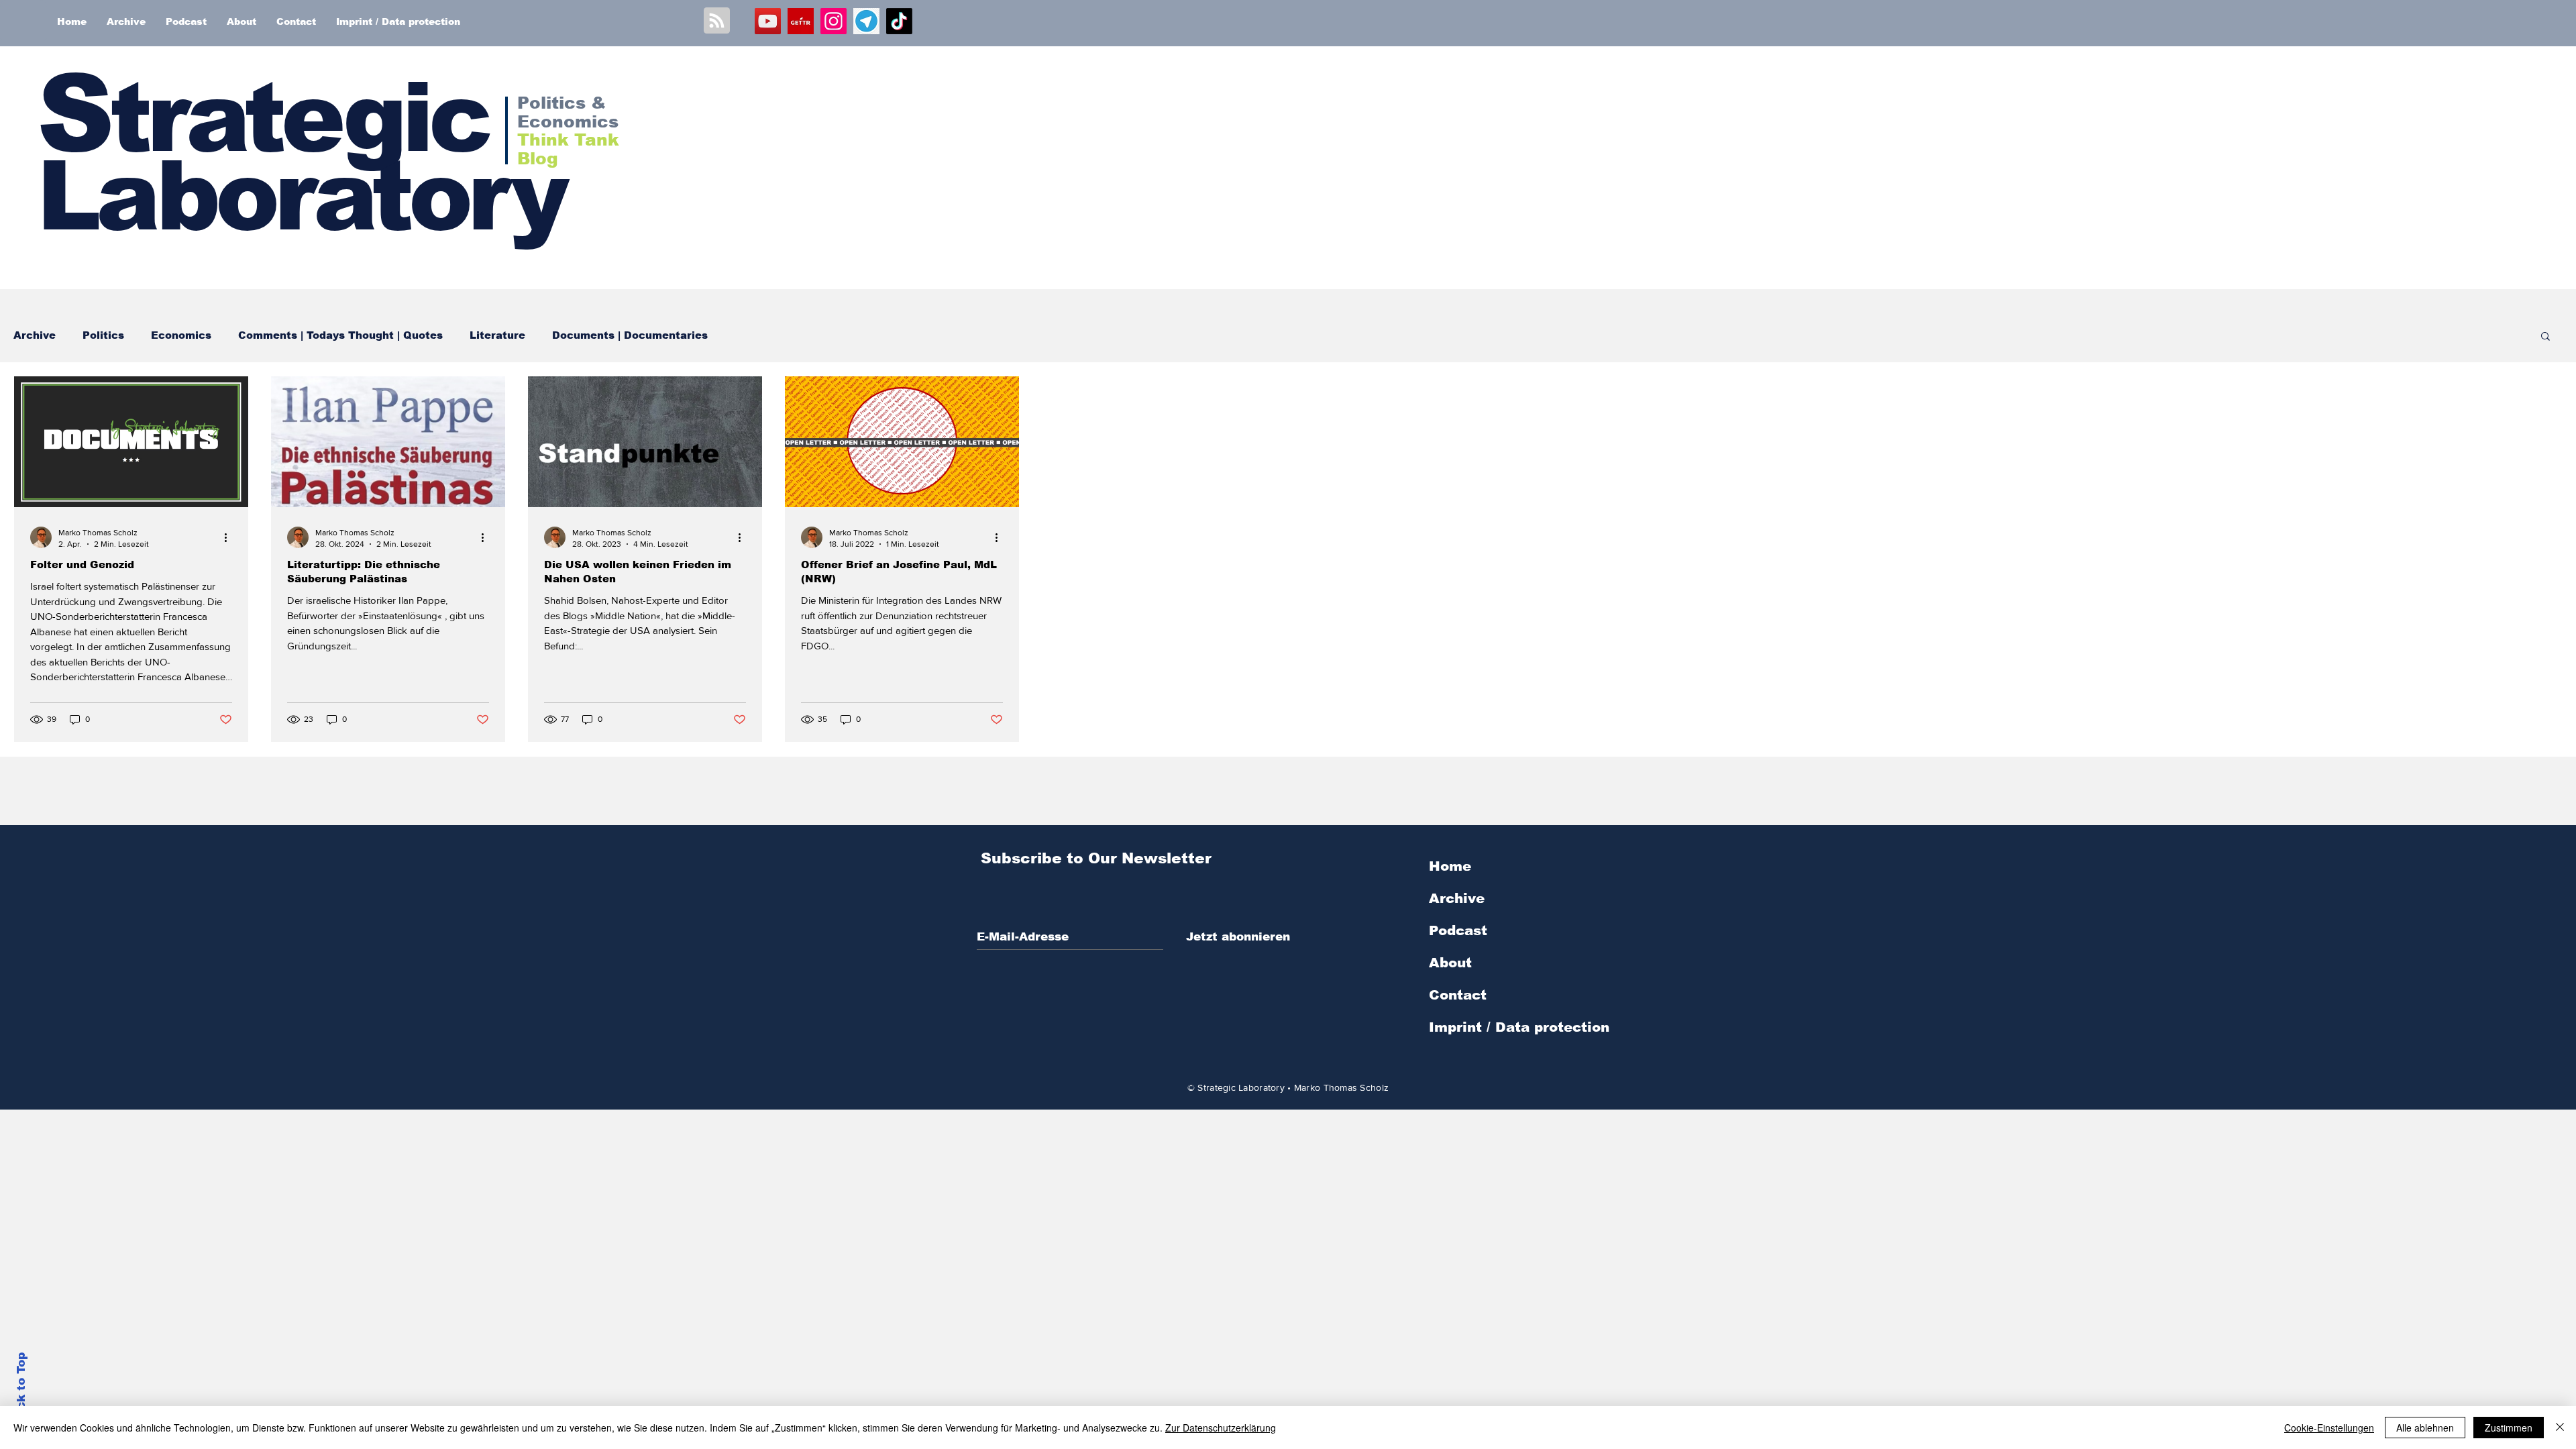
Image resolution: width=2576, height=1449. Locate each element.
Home (1450, 866)
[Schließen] (2560, 1428)
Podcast (1458, 930)
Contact (1458, 995)
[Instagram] (834, 21)
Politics (103, 335)
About (1450, 963)
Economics (181, 335)
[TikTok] (899, 21)
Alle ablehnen (2425, 1428)
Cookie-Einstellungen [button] (2329, 1428)
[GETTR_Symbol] (801, 21)
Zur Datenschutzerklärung (1221, 1428)
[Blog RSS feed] (717, 21)
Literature (497, 335)
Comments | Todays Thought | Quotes (340, 335)
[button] (2545, 337)
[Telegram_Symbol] (866, 21)
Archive (35, 335)
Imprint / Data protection (1519, 1027)
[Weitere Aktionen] (230, 537)
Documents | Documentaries (630, 335)
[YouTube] (768, 21)
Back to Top (21, 1389)
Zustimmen (2509, 1428)
